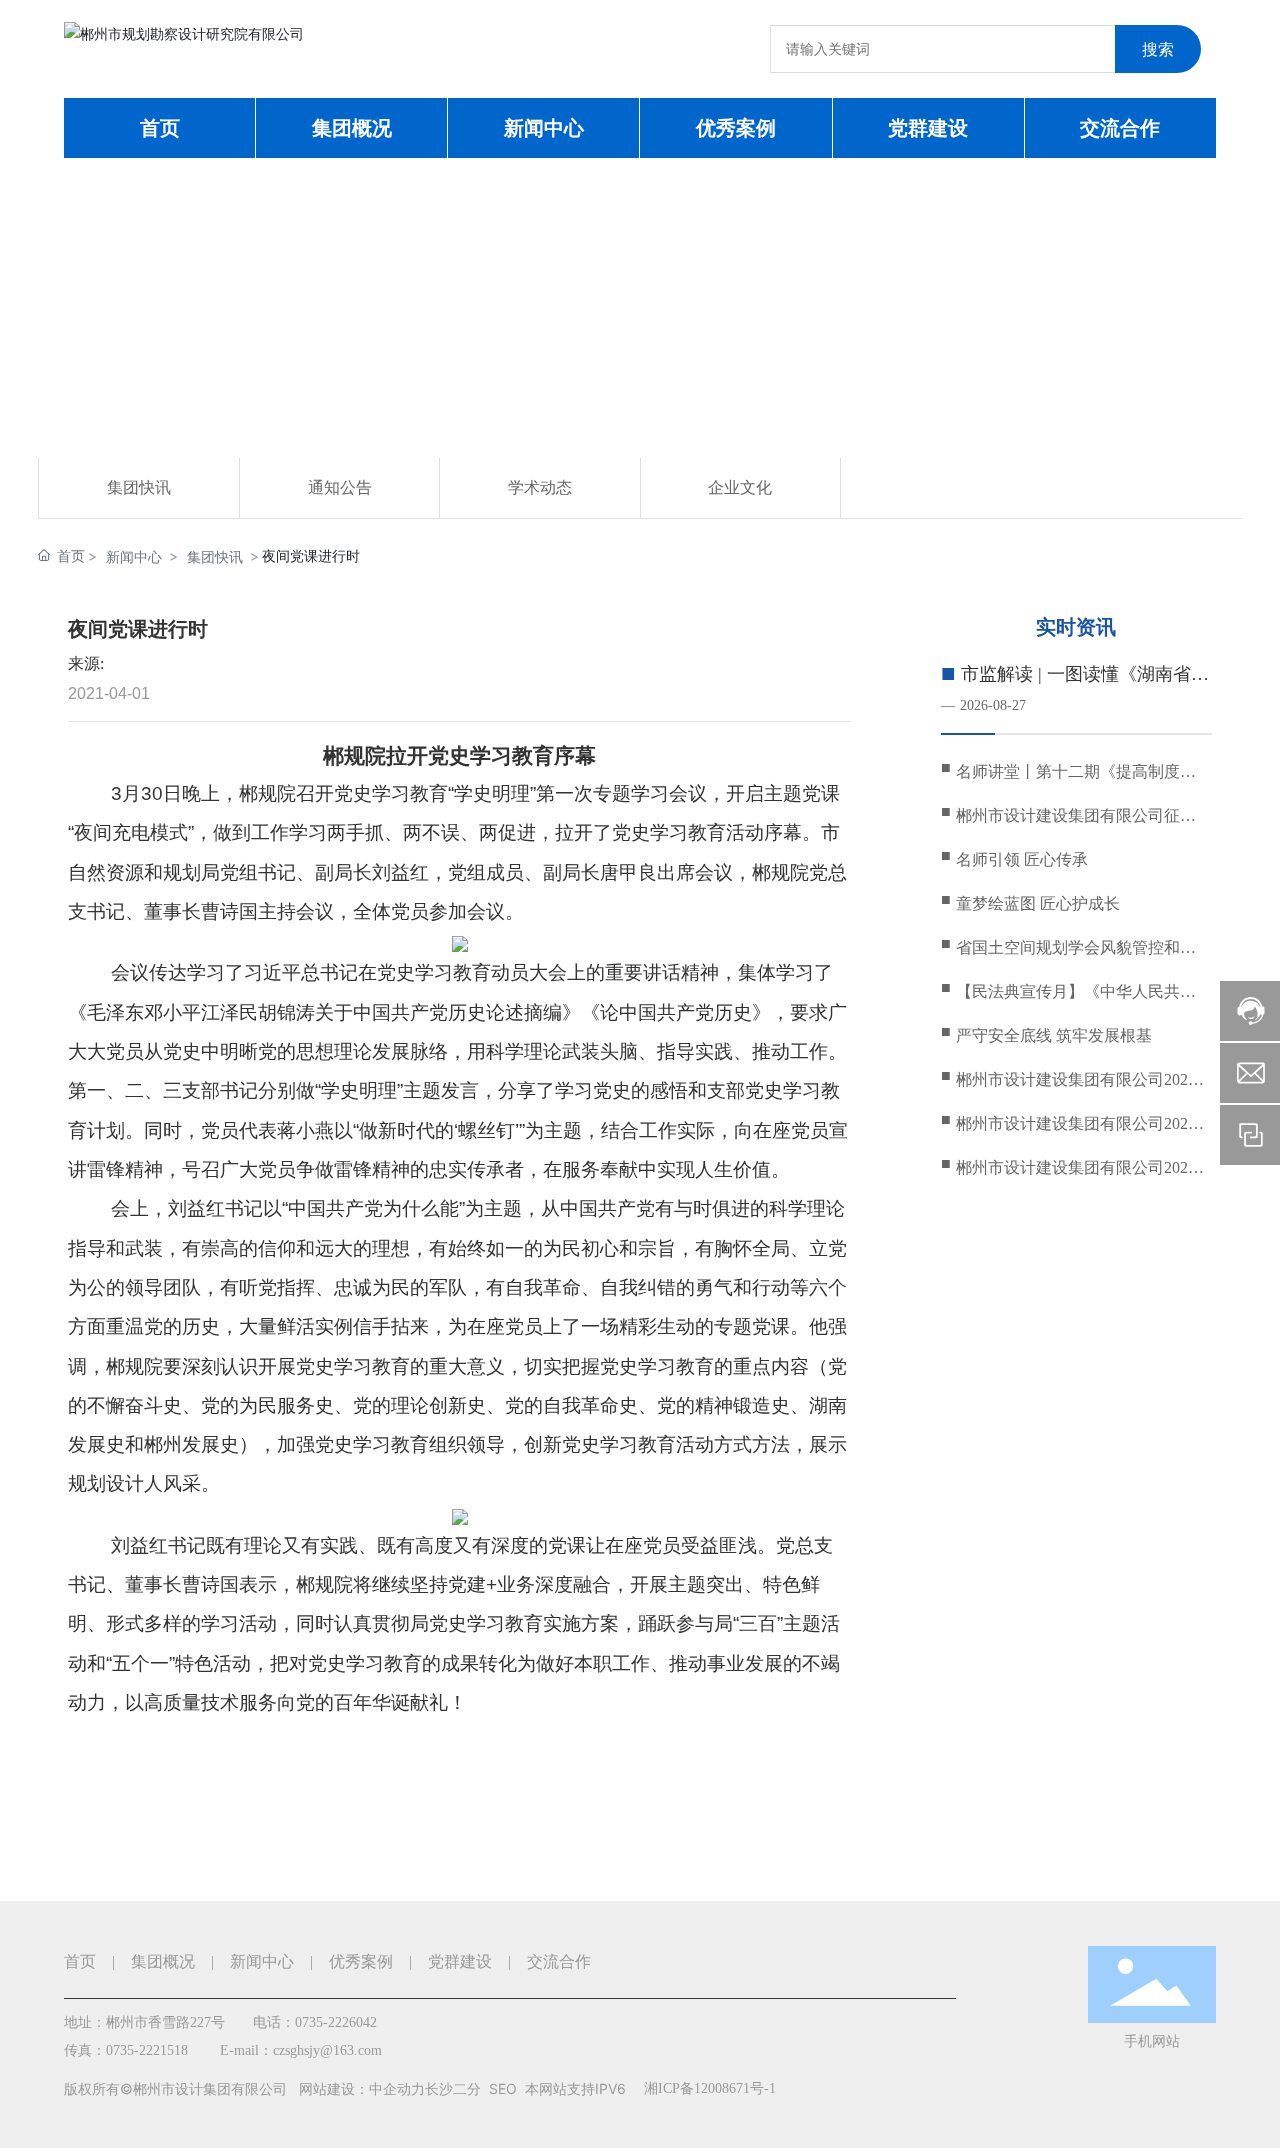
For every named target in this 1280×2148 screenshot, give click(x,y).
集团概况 (163, 1961)
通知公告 (340, 487)
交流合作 (559, 1961)
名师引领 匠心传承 (1022, 859)
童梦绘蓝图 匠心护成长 (1038, 903)
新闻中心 (134, 556)
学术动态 (540, 487)
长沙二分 (453, 2088)
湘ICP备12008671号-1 (710, 2088)
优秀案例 (361, 1961)
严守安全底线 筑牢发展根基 (1054, 1035)
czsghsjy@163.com (327, 2050)
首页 (80, 1961)
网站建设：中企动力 (362, 2088)
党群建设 (460, 1961)
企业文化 (740, 487)
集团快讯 (139, 487)
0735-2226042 (336, 2022)
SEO (503, 2088)
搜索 (1158, 49)
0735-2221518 (147, 2050)
